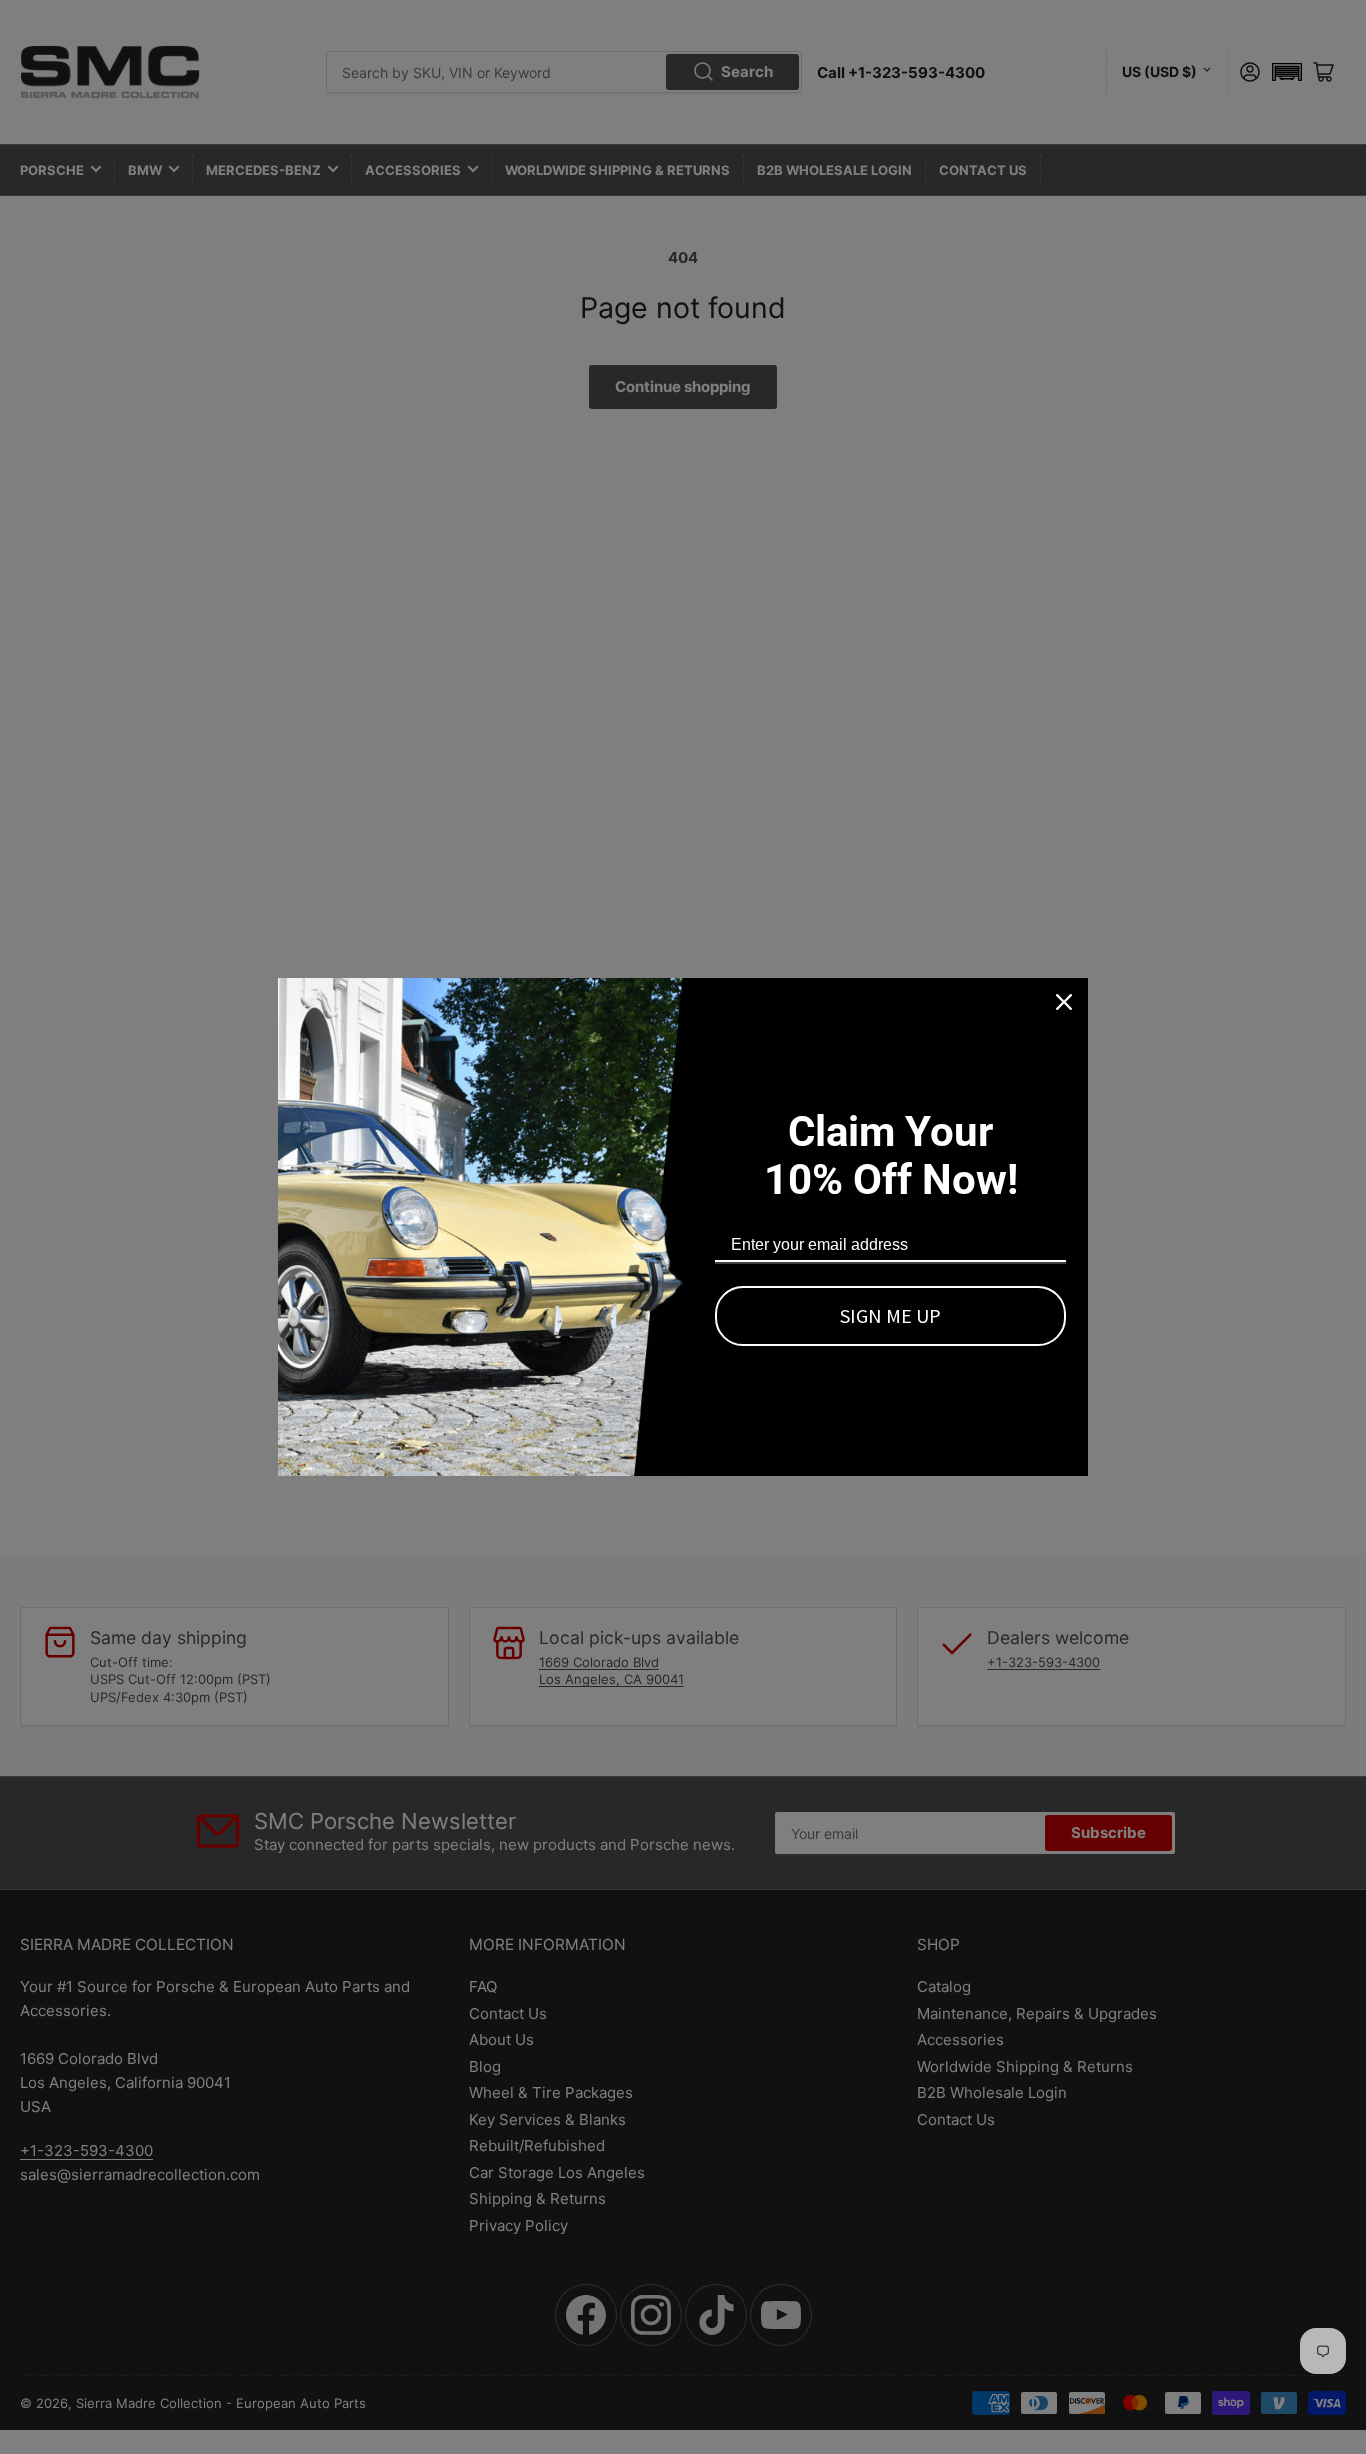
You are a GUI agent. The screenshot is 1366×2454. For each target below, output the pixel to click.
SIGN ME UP (890, 1315)
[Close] (1064, 1002)
